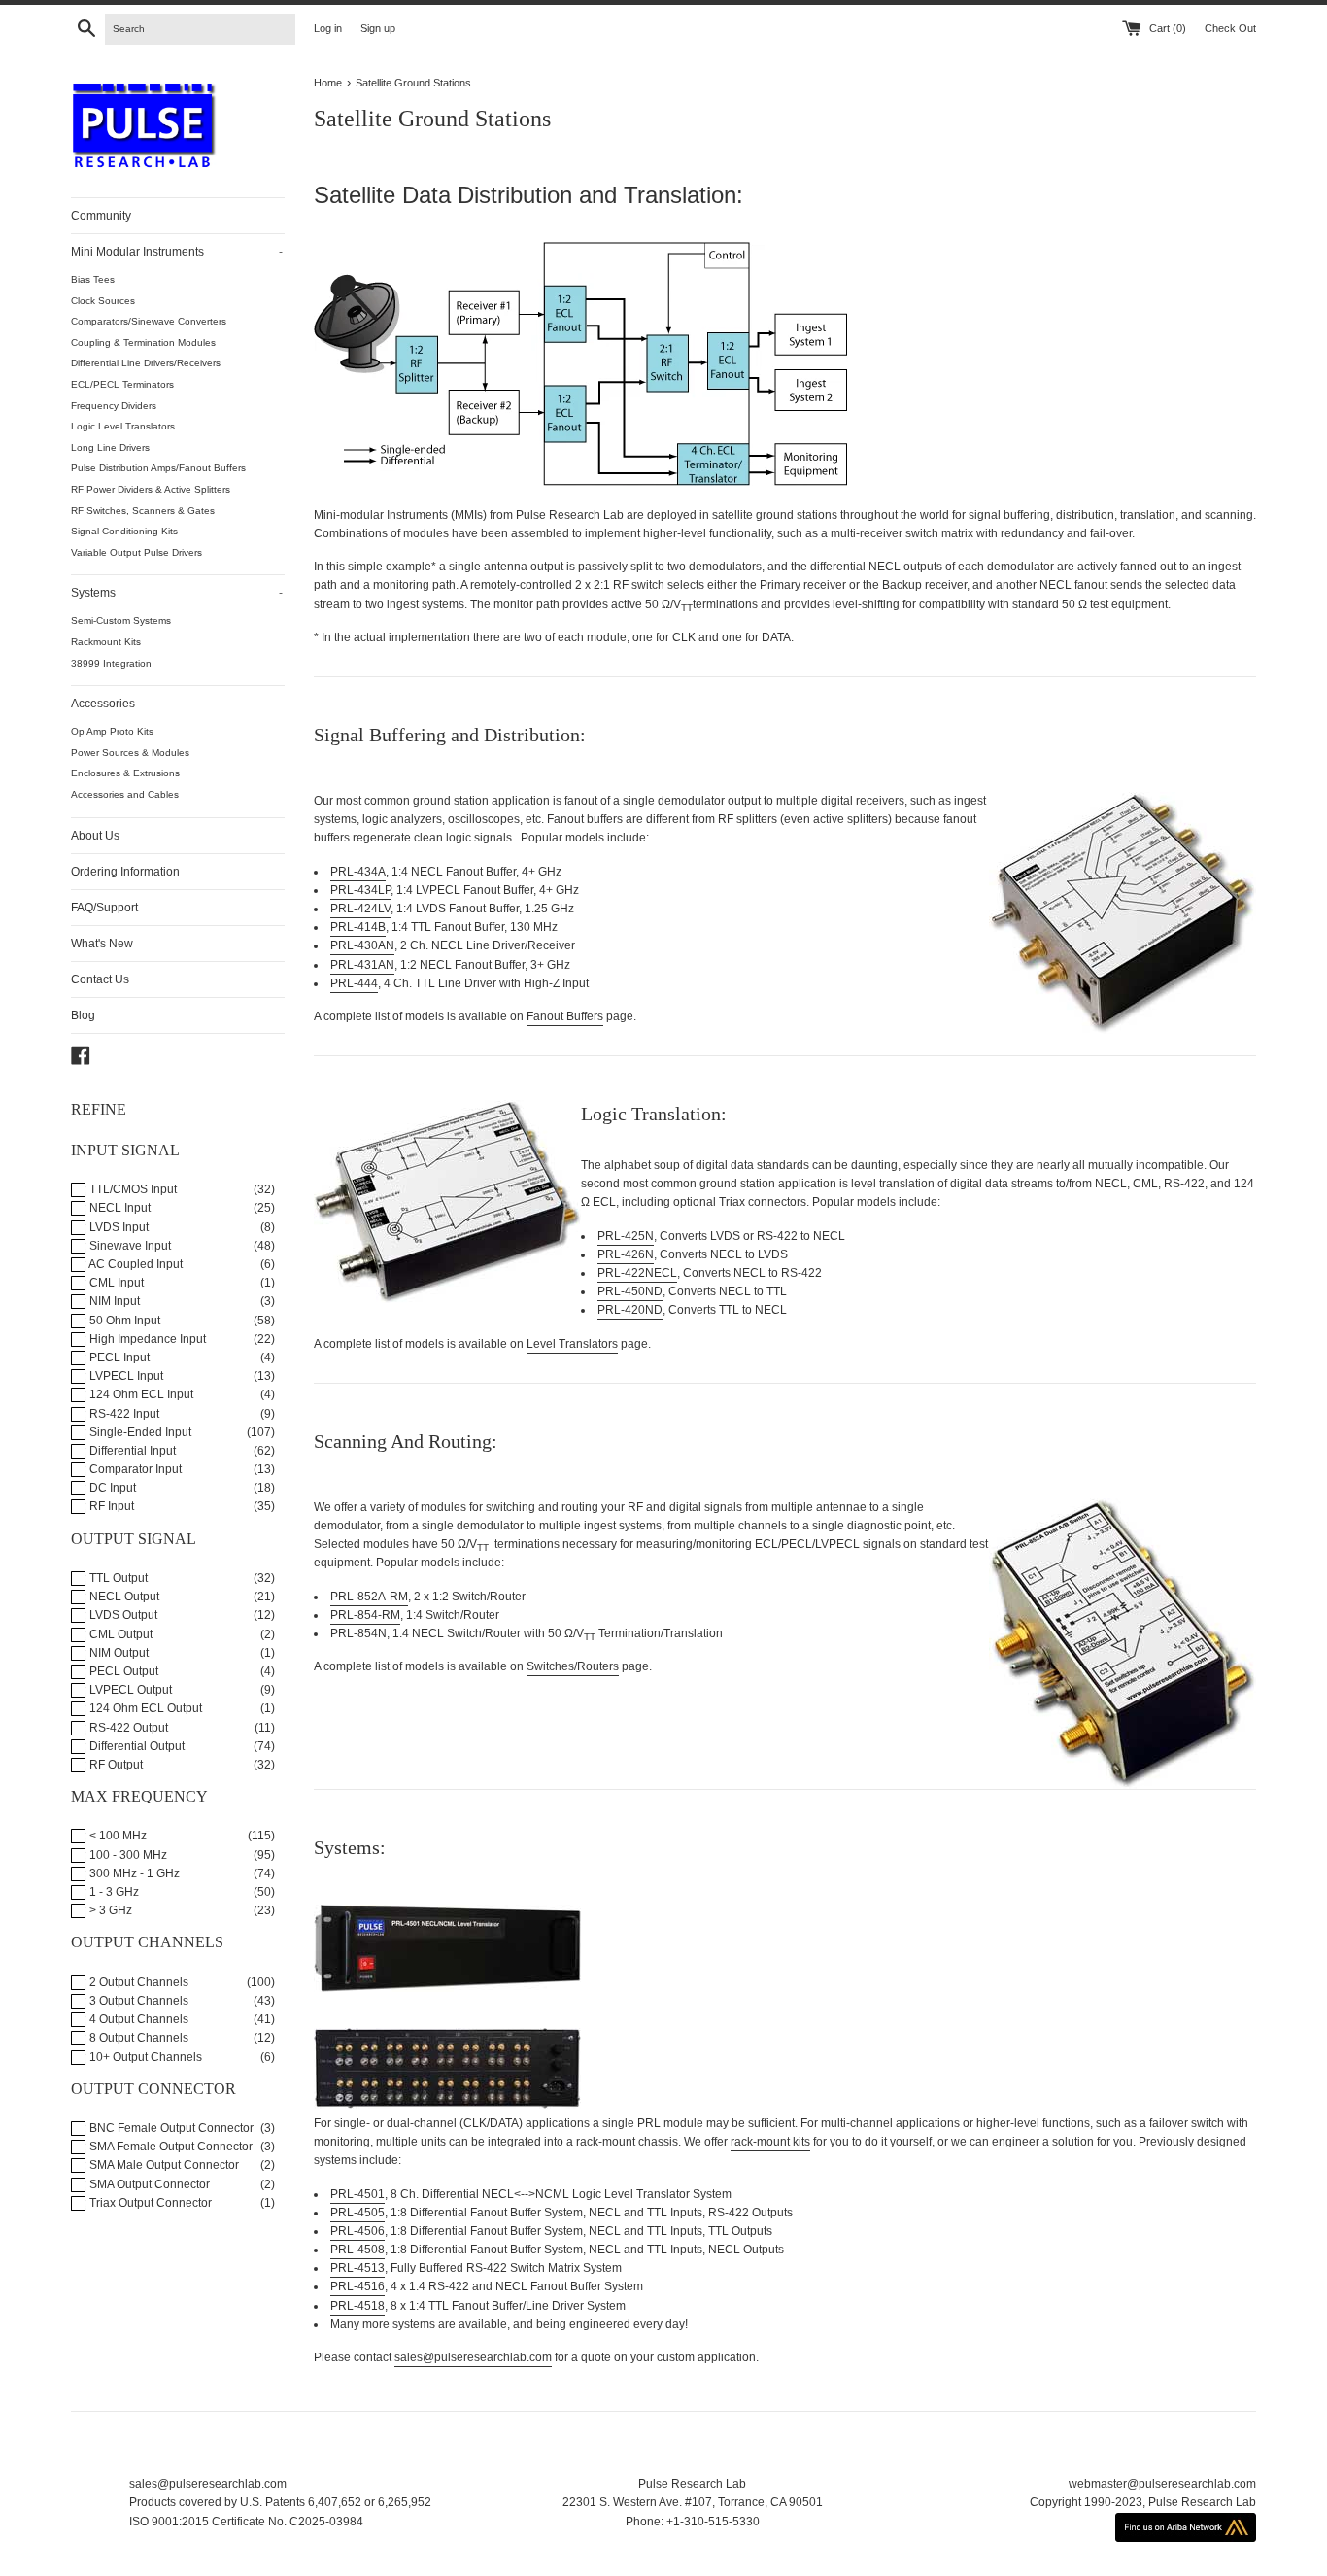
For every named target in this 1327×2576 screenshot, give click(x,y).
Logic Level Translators (123, 426)
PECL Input (118, 1357)
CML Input (115, 1283)
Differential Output (136, 1746)
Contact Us (100, 979)
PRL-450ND (630, 1291)
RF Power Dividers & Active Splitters (151, 489)
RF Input (110, 1506)
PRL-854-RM (365, 1615)
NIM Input (113, 1301)
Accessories (177, 704)
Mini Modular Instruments (177, 252)
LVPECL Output (129, 1690)
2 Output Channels (137, 1982)
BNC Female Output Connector (170, 2128)
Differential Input (131, 1451)
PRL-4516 (357, 2286)
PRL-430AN (362, 945)
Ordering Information (125, 872)
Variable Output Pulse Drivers (136, 552)
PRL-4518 (357, 2306)
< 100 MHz (117, 1836)
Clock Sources (103, 301)
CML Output (119, 1634)
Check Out (1230, 28)
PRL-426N (626, 1254)
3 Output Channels (137, 2001)
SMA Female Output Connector (170, 2147)
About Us (95, 836)
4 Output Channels (137, 2019)
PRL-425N (626, 1236)
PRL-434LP (360, 890)
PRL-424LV (360, 909)
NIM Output (118, 1653)
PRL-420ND (630, 1310)
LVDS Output (122, 1615)
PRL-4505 (357, 2213)
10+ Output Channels (144, 2057)
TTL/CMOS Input (132, 1189)
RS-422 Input (123, 1414)
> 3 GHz (109, 1910)
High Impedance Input (146, 1339)
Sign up (378, 28)
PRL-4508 (357, 2250)
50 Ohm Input (123, 1321)
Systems (177, 593)
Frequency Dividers (114, 406)
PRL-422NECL (637, 1273)
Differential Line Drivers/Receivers (146, 363)
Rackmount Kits (106, 642)
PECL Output (122, 1671)
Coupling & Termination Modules (143, 343)
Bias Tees (93, 279)
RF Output (115, 1765)
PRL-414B (358, 927)
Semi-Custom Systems (121, 620)
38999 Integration (111, 663)
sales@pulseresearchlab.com (473, 2357)
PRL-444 (354, 983)
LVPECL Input (125, 1376)
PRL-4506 (357, 2231)
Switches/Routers (573, 1666)
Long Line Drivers (110, 447)
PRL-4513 (357, 2268)
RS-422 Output (127, 1728)
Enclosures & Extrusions (125, 773)
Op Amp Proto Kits (112, 731)
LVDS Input (118, 1227)
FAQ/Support (104, 908)
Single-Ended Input (139, 1432)
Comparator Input (134, 1469)
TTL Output (117, 1578)
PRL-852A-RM (369, 1597)
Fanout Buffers (565, 1016)
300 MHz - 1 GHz (133, 1873)
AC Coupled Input (135, 1264)
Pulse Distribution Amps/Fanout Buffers (158, 468)
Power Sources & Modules (130, 753)
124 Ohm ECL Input (140, 1394)
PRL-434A (358, 872)
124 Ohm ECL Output (144, 1708)
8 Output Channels (137, 2038)
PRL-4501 (357, 2194)
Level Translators (572, 1344)
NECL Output (123, 1597)
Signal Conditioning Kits (124, 531)
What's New (102, 944)
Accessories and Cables (125, 794)
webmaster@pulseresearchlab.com (1162, 2484)
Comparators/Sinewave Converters (149, 321)
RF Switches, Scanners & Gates (143, 511)
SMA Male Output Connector (163, 2165)
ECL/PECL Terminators (122, 384)
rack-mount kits (770, 2142)
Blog (83, 1015)
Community (101, 216)
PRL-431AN (362, 965)
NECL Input (119, 1208)
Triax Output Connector (149, 2203)
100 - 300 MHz (127, 1855)
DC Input (111, 1488)
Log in (328, 28)
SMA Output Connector (148, 2184)
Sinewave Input (129, 1246)
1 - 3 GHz (113, 1892)
